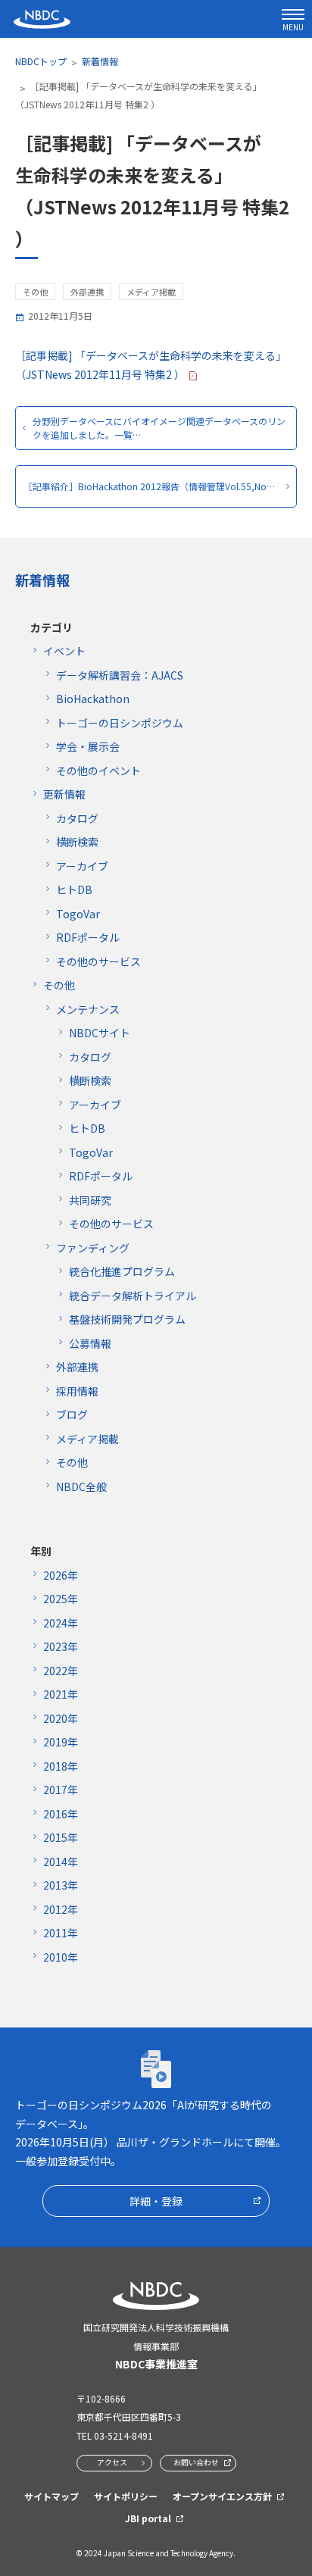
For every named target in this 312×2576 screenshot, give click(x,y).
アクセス (112, 2462)
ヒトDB (74, 889)
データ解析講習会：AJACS (120, 675)
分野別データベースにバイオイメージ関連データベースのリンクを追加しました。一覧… (159, 428)
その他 (59, 985)
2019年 (61, 1742)
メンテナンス (88, 1009)
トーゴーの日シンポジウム (120, 723)
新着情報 (100, 61)
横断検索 (77, 842)
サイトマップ (51, 2496)
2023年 (61, 1646)
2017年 (61, 1790)
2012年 (61, 1909)
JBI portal (148, 2518)
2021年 (61, 1694)
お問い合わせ (196, 2462)
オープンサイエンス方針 (222, 2496)
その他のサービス (98, 961)
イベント (64, 651)
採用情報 (77, 1391)
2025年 (61, 1599)
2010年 (61, 1957)
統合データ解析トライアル (133, 1296)
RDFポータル (88, 937)
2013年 (61, 1885)
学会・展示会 (88, 746)
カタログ (77, 818)
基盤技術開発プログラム (127, 1319)
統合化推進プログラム (122, 1271)
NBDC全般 (81, 1487)
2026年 (61, 1575)
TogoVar (78, 914)
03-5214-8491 (123, 2435)
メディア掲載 (87, 1439)
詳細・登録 (156, 2201)
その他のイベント (98, 771)
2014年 (61, 1862)
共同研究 (90, 1200)
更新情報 (64, 794)
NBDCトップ (41, 61)
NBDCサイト (100, 1033)
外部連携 (77, 1367)
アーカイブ (82, 866)
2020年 (61, 1718)
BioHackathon (93, 699)
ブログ (72, 1415)
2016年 (61, 1814)
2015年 (61, 1837)
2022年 (61, 1671)
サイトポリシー (126, 2496)
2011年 (61, 1933)
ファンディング (93, 1248)
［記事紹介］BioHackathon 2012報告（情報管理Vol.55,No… (149, 486)
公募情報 (90, 1343)
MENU (293, 27)
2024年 (61, 1623)
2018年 (61, 1766)
